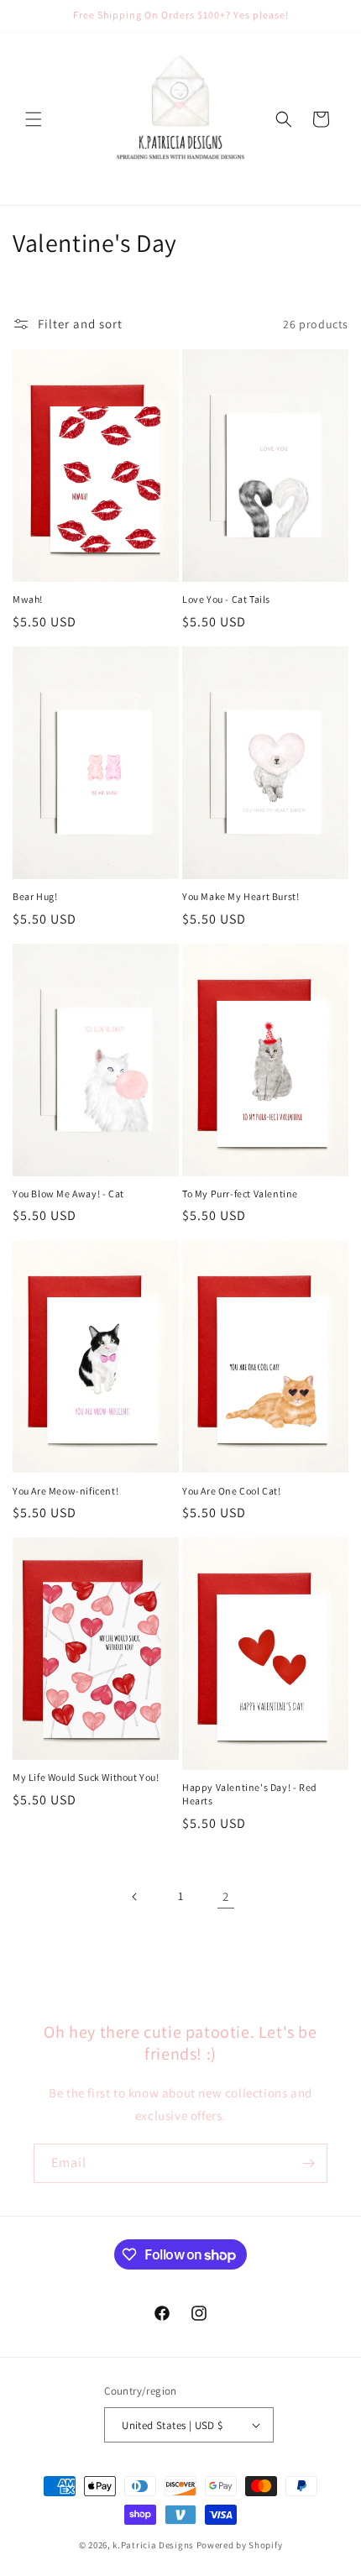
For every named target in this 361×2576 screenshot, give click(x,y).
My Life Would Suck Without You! (86, 1777)
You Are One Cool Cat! (232, 1491)
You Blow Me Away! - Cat (68, 1194)
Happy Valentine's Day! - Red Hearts (250, 1794)
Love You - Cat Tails (226, 599)
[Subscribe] (308, 2163)
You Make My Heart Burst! (241, 896)
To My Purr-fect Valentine (240, 1194)
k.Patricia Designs (153, 2545)
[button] (34, 119)
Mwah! (28, 599)
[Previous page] (135, 1897)
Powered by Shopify (240, 2545)
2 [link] (226, 1896)
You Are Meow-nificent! (65, 1491)
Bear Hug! (35, 896)
